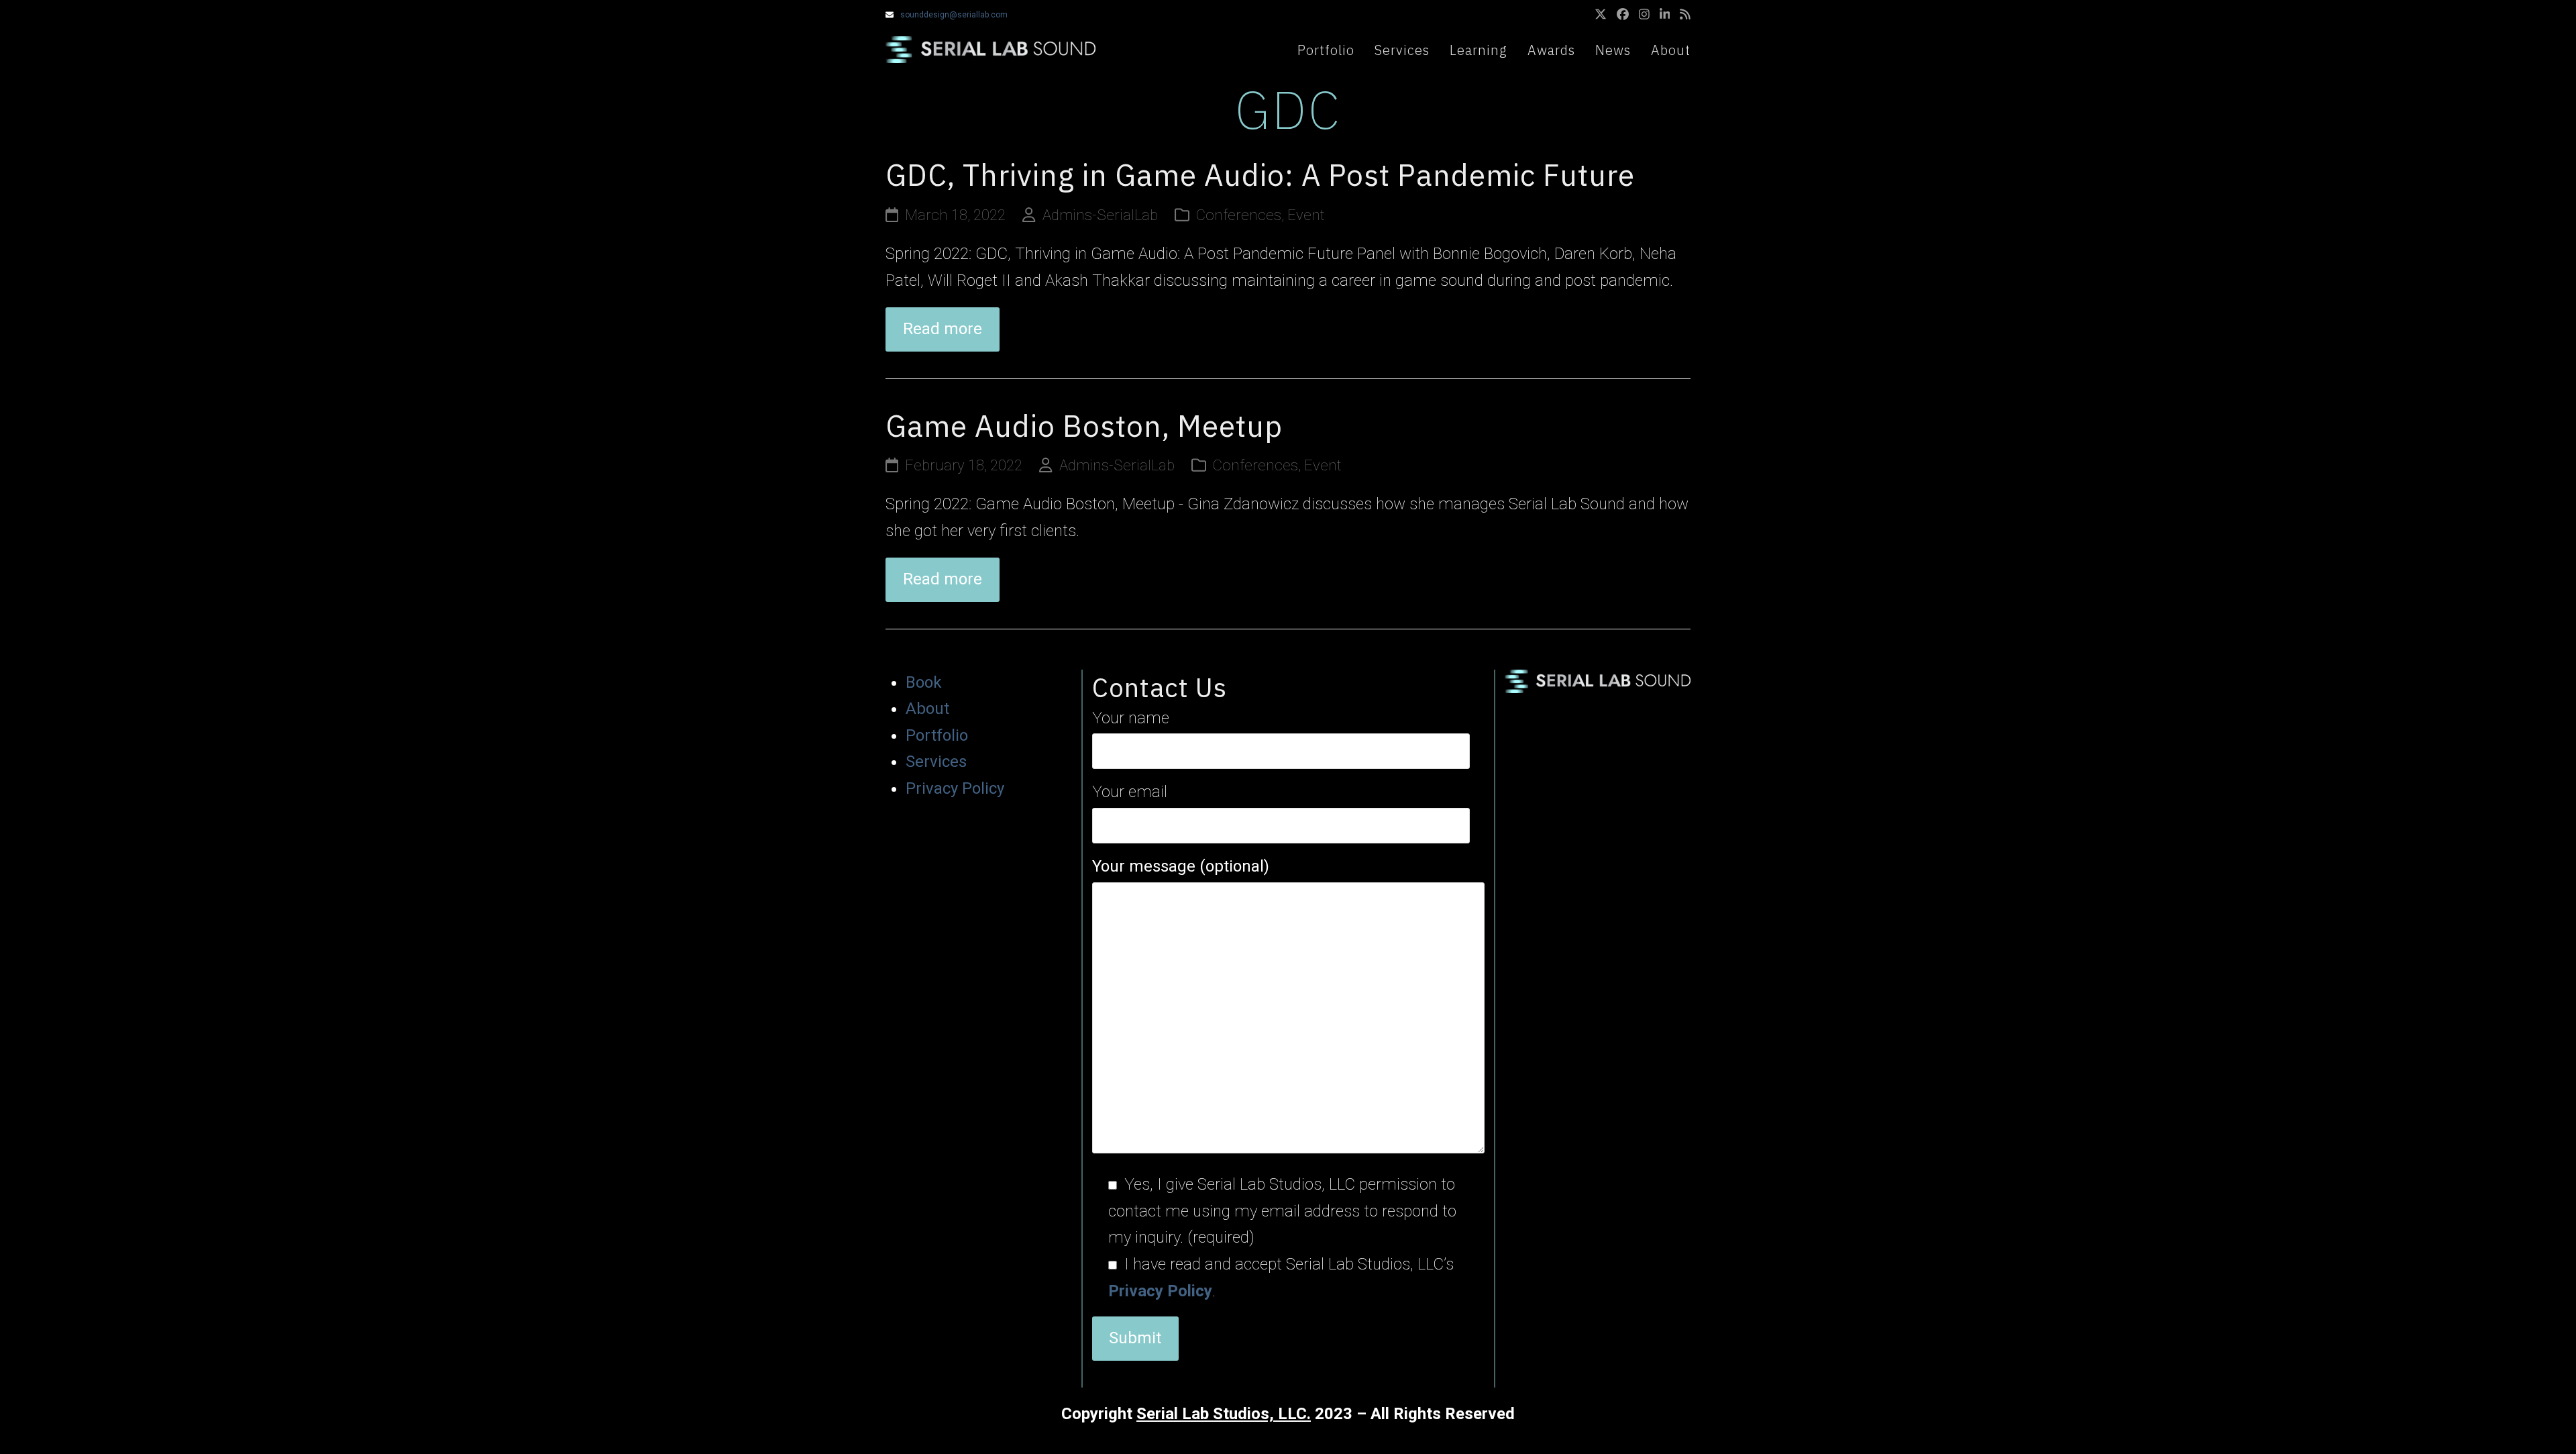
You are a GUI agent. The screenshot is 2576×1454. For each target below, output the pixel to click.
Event (1306, 215)
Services (936, 762)
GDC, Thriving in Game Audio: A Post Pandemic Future (1260, 175)
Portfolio (937, 735)
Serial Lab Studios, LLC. (1224, 1414)
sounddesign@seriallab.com (954, 15)
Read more (943, 329)
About (927, 709)
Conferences (1239, 215)
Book (924, 682)
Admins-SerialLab (1100, 215)
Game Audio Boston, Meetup (1084, 426)
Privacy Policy (955, 788)
